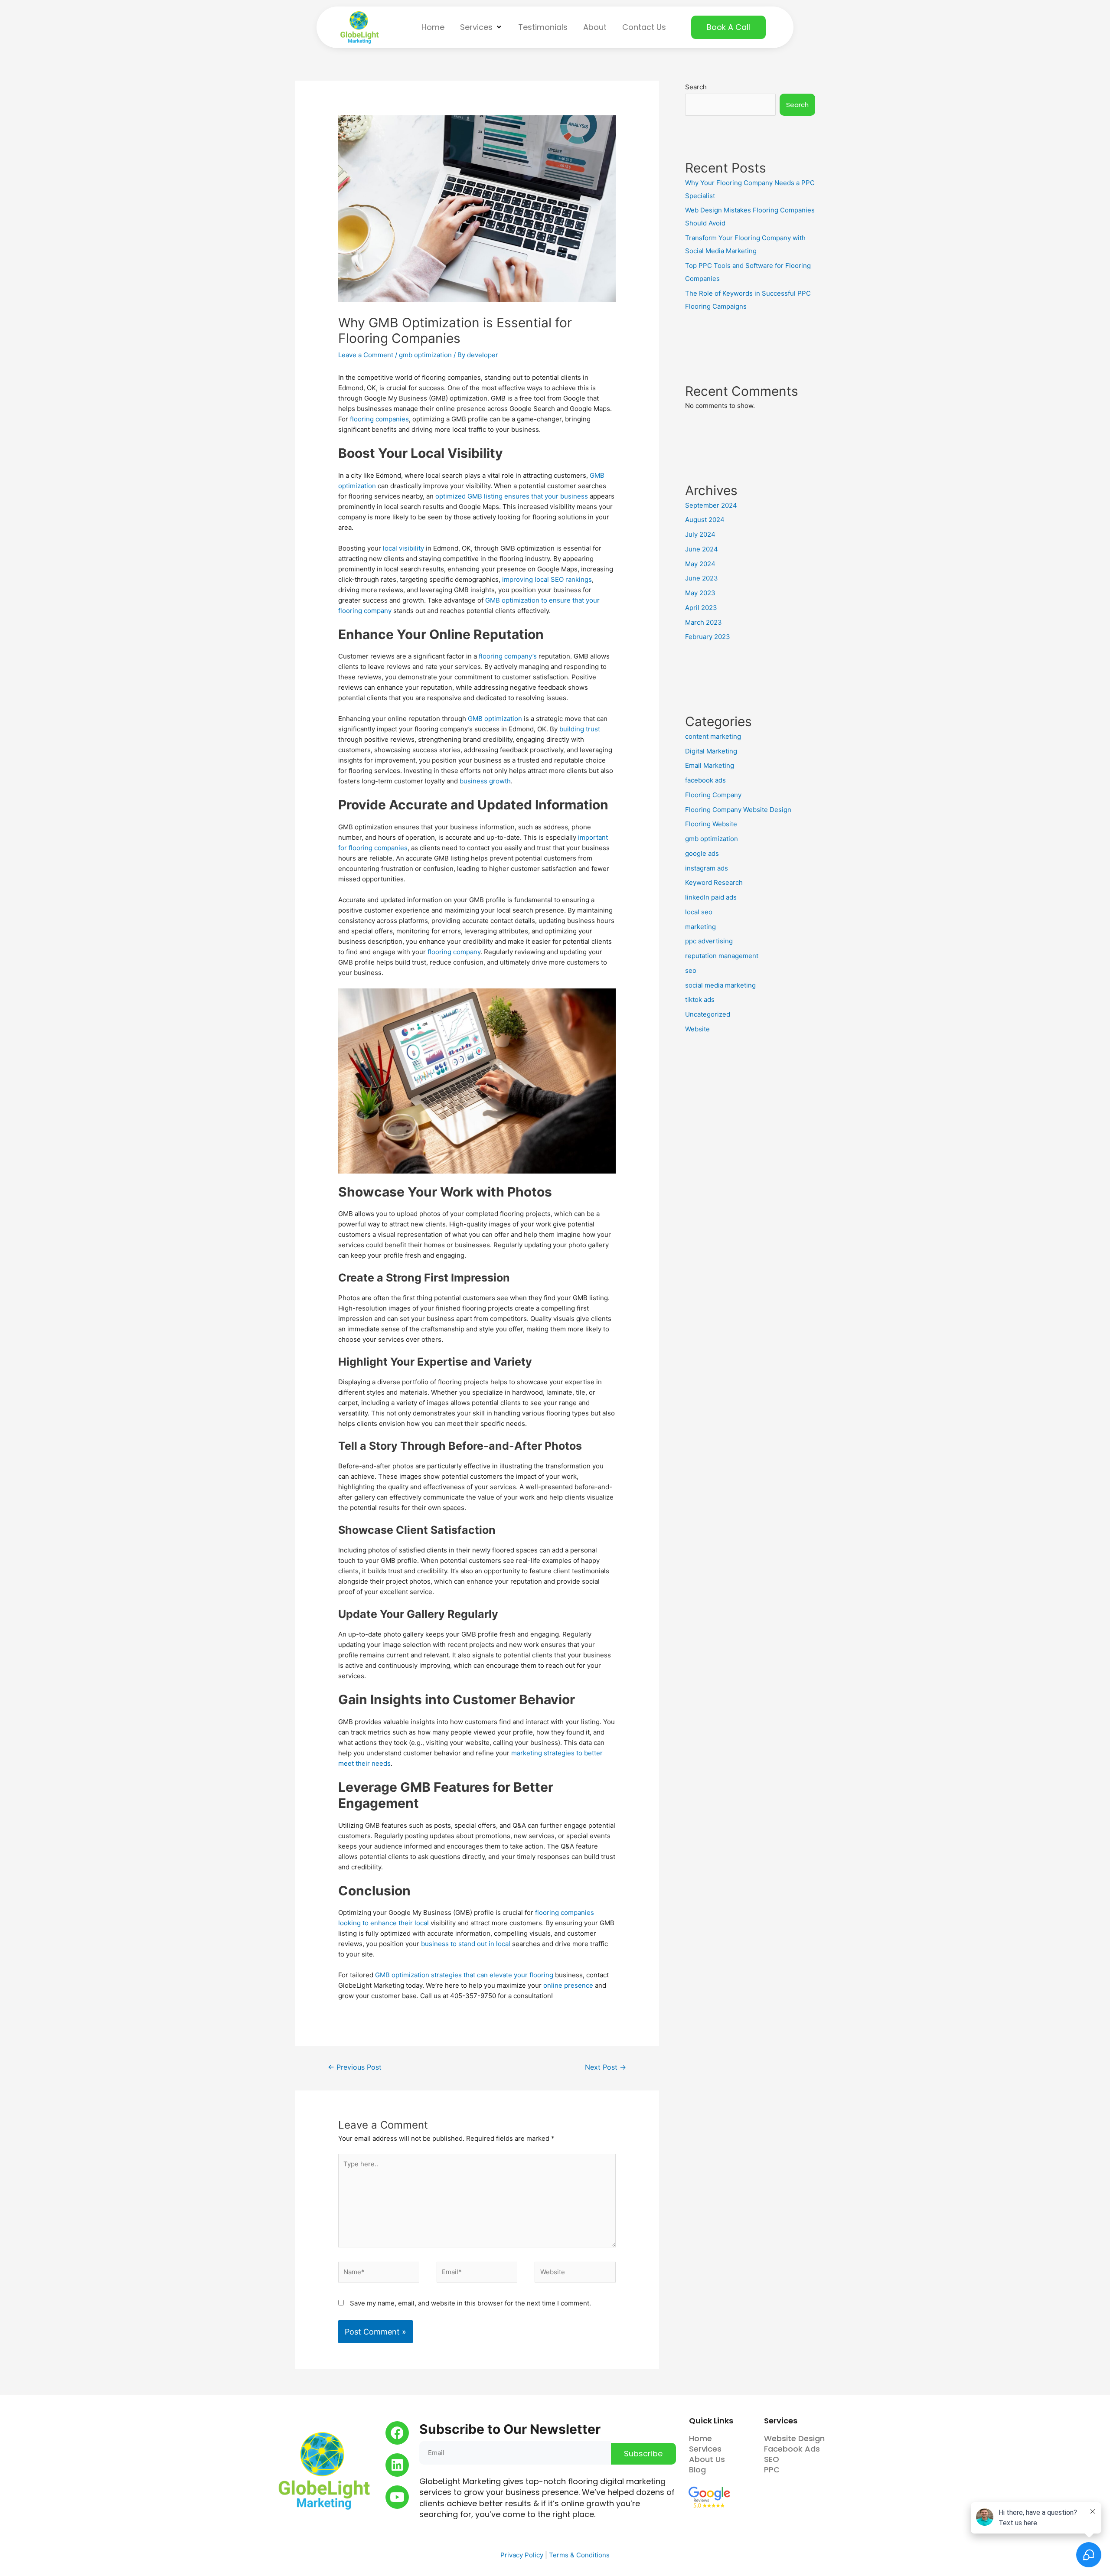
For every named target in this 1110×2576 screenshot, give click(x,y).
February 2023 (708, 637)
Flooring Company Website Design (738, 810)
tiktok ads (700, 999)
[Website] (575, 2274)
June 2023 (702, 578)
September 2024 (711, 505)
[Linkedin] (397, 2465)
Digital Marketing (711, 751)
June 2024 (702, 549)
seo (691, 970)
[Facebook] (397, 2433)
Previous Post (355, 2067)
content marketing (713, 736)
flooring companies (379, 419)
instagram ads (707, 868)
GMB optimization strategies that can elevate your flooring (464, 1975)
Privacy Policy (522, 2555)
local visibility (403, 548)
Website (697, 1029)
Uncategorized (708, 1014)
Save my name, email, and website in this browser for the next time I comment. (470, 2303)
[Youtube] (397, 2497)
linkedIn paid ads (711, 897)
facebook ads (705, 780)
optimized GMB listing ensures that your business (512, 496)
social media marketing (720, 985)
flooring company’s (508, 656)
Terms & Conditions (579, 2555)
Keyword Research (714, 882)
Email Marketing (710, 765)
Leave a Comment (366, 355)
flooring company (454, 952)
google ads (702, 853)
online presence (568, 1985)
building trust (580, 729)
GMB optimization (495, 719)
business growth (485, 781)
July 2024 (700, 534)
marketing (700, 927)
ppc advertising (709, 941)
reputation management (722, 956)
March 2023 (704, 622)
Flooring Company (713, 795)
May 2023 (700, 593)
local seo (699, 912)
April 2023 (701, 608)
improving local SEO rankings (547, 579)
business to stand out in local (466, 1944)
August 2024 (705, 520)
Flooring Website (711, 824)
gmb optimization (425, 355)
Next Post (606, 2067)
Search (696, 87)
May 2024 (700, 564)
